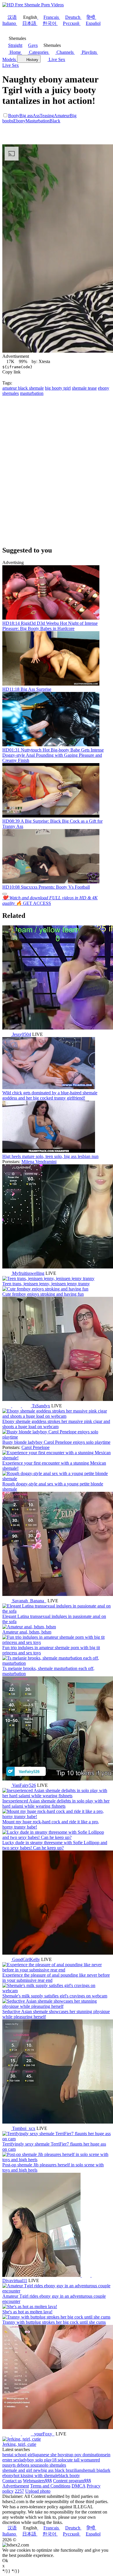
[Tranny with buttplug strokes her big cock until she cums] (56, 2317)
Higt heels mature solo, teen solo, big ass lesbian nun (50, 1156)
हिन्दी (91, 17)
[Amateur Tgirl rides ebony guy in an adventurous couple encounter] (57, 2291)
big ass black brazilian (61, 2470)
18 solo (59, 2460)
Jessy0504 (22, 1034)
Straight (15, 45)
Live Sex (56, 59)
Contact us (12, 2481)
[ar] (17, 1406)
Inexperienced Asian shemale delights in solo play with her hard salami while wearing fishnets (56, 1803)
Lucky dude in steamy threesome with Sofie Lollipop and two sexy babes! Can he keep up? (55, 1845)
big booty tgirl (58, 388)
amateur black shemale (23, 388)
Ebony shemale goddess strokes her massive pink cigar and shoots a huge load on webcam (56, 1424)
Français (51, 17)
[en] (7, 1034)
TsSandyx (41, 1406)
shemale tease (84, 388)
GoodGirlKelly (26, 1959)
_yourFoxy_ (43, 2434)
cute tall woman (80, 2460)
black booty (69, 2475)
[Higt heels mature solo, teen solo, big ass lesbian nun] (49, 1151)
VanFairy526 (24, 1785)
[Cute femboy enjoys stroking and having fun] (45, 1289)
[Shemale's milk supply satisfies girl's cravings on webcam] (57, 1991)
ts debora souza (27, 2465)
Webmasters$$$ (37, 2481)
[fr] (27, 1406)
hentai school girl (18, 2455)
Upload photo (38, 2491)
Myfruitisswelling (28, 1273)
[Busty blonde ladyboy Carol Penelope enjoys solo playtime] (57, 1437)
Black (55, 121)
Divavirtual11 (15, 2281)
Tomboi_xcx (24, 2128)
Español (93, 23)
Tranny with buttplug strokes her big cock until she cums (54, 2322)
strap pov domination (84, 2455)
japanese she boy (49, 2455)
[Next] (5, 894)
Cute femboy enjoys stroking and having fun (43, 1294)
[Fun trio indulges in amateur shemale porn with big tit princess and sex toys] (57, 1642)
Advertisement (16, 2486)
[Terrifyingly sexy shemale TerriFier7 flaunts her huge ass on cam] (57, 2139)
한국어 (50, 23)
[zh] (27, 2434)
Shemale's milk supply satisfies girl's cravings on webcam (55, 1996)
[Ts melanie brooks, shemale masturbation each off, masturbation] (57, 1663)
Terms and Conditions (50, 2486)
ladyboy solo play (36, 2460)
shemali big (92, 2470)
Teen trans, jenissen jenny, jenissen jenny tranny (46, 1284)
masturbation (32, 393)
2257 (19, 2491)
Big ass (26, 116)
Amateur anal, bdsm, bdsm (27, 1632)
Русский (71, 23)
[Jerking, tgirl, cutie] (22, 2439)
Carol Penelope (35, 1447)
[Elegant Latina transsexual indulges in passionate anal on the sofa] (57, 1611)
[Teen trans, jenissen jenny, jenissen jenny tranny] (48, 1278)
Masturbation (38, 121)
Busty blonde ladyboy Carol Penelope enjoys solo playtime (56, 1442)
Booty (14, 116)
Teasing (47, 116)
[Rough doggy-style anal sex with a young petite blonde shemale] (57, 1479)
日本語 (29, 23)
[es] (96, 2275)
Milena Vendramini (39, 1162)
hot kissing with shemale (36, 2475)
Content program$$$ (72, 2481)
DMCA (79, 2486)
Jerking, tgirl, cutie (19, 2444)
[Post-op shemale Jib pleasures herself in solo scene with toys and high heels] (57, 2160)
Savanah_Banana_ (29, 1601)
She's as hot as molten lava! (27, 2312)
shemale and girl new (22, 2470)
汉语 (12, 17)
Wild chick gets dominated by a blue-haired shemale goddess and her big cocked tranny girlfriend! (50, 1095)
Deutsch (73, 17)
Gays (33, 45)
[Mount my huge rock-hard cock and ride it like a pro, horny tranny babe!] (57, 1817)
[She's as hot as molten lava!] (30, 2307)
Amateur (62, 116)
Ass (36, 116)
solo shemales (53, 2465)
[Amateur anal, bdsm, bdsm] (29, 1627)
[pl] (17, 2434)
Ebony (19, 121)
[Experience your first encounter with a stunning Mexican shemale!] (57, 1458)
